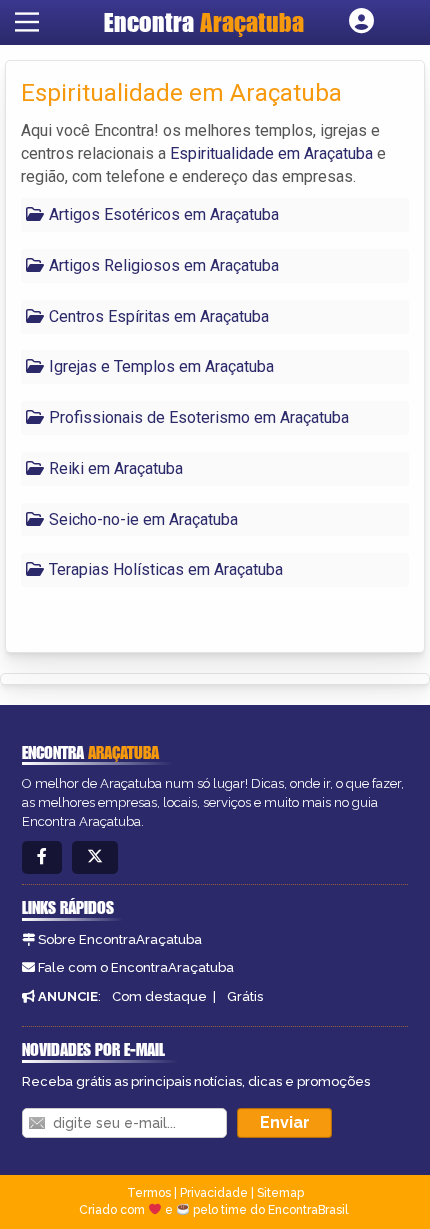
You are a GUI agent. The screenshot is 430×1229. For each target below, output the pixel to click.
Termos (149, 1193)
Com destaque (159, 996)
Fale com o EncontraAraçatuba (136, 967)
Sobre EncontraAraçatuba (120, 939)
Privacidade (214, 1193)
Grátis (245, 996)
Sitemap (280, 1193)
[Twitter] (95, 857)
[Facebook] (42, 857)
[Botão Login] (361, 22)
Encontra (204, 22)
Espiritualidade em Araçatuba (271, 153)
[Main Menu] (27, 22)
